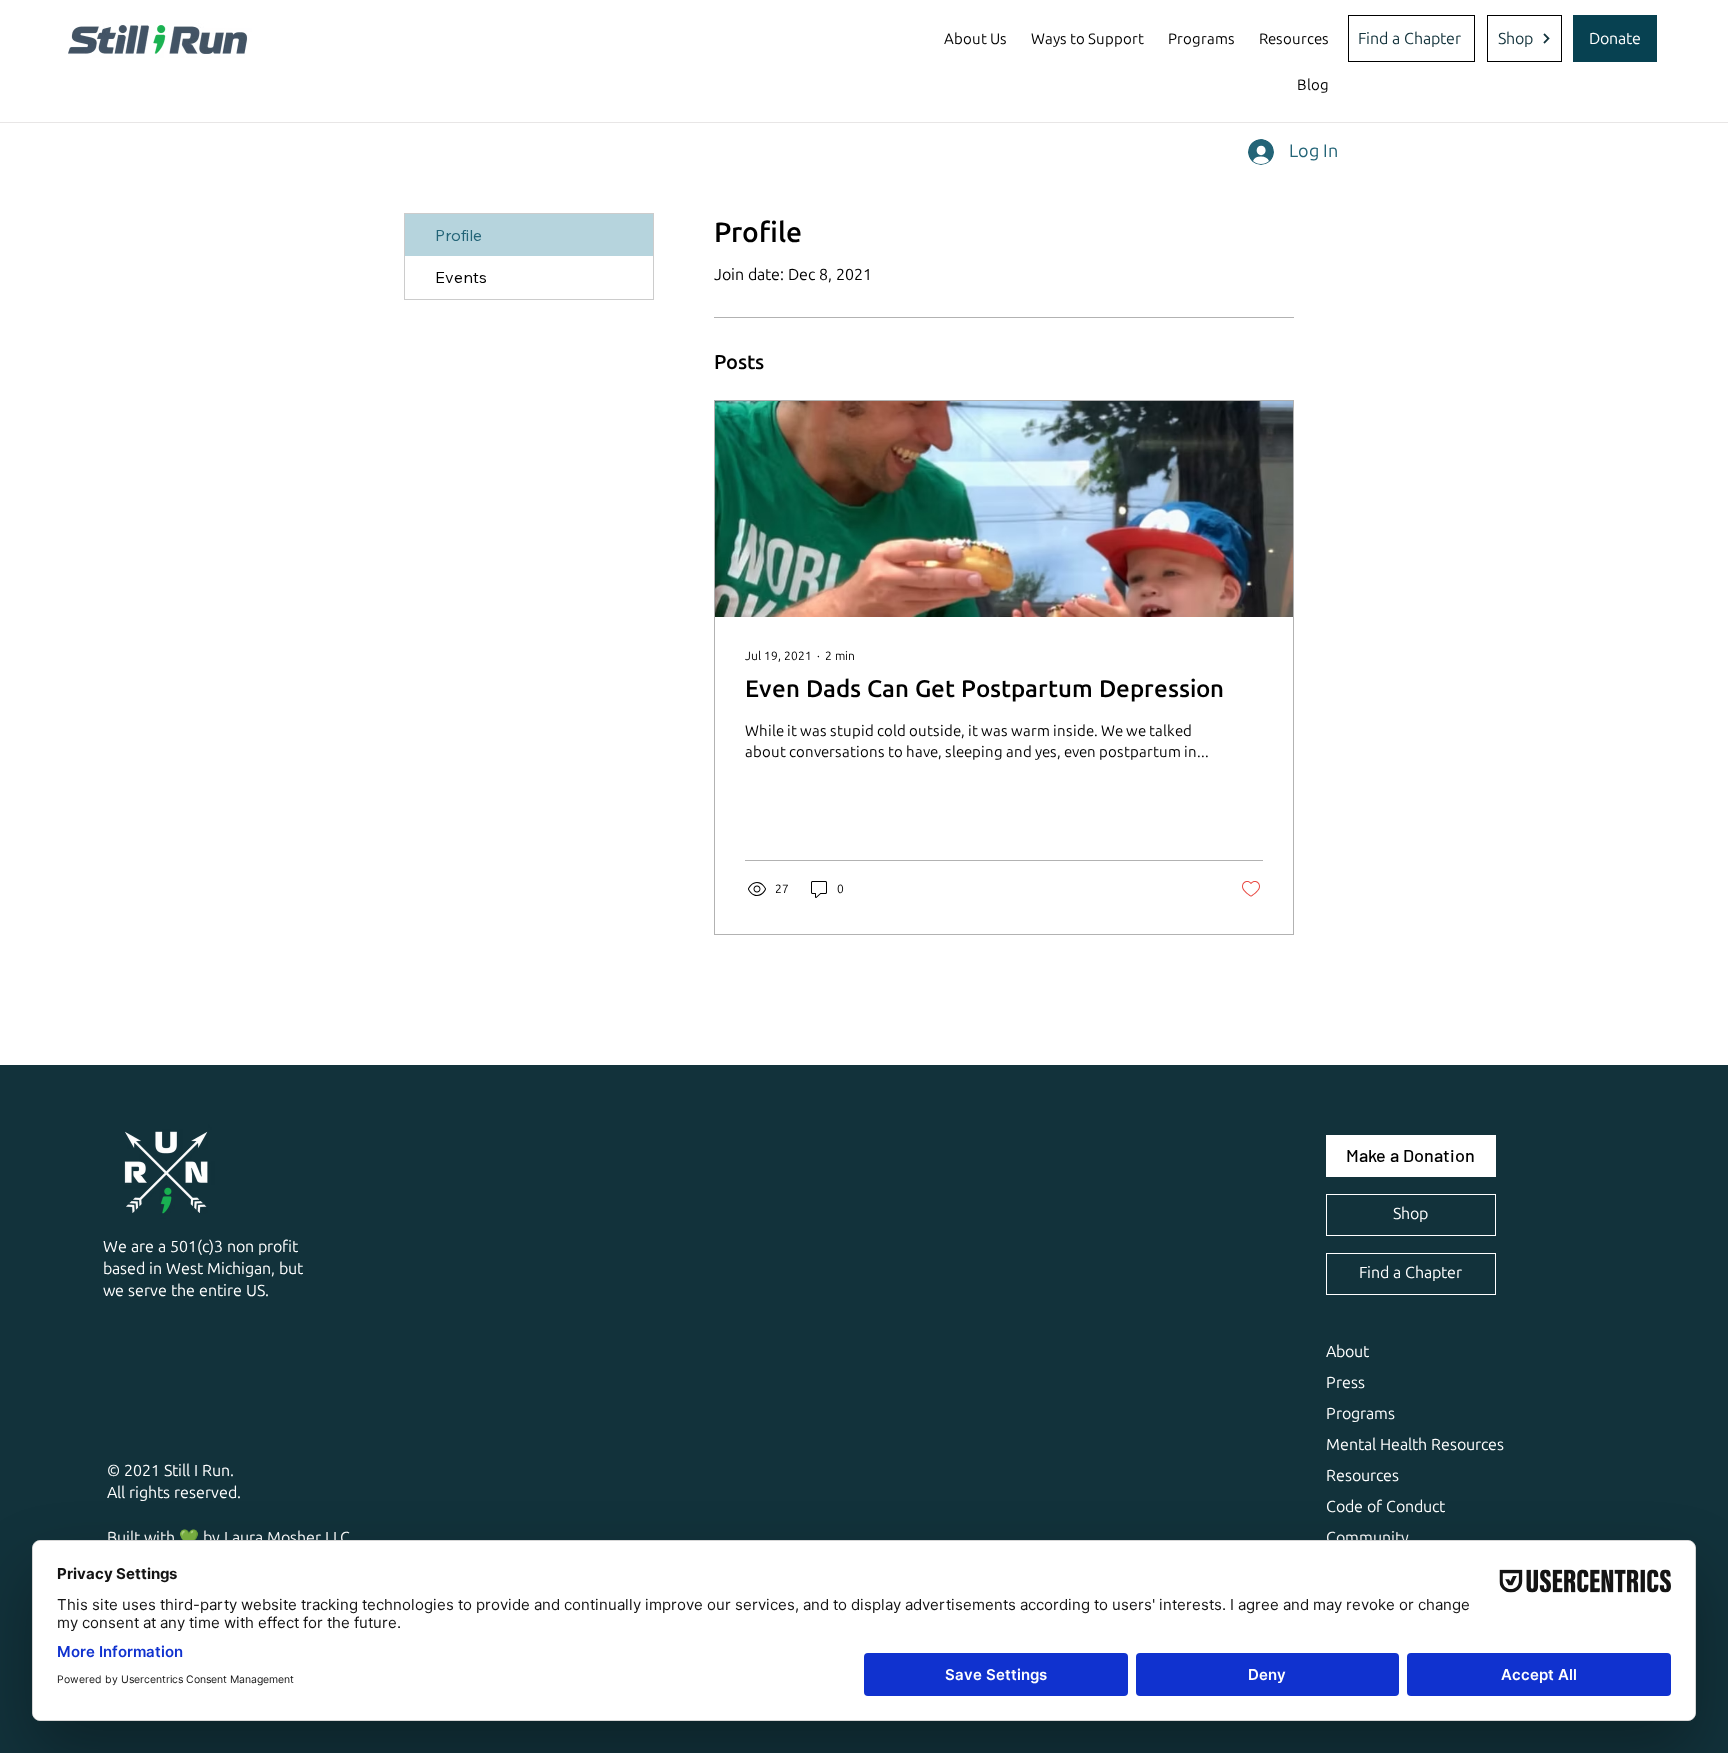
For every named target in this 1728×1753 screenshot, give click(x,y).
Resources (1362, 1475)
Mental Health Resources (1415, 1444)
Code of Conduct (1385, 1506)
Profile (458, 235)
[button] (975, 39)
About (1347, 1351)
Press (1345, 1382)
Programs (1360, 1413)
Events (461, 277)
